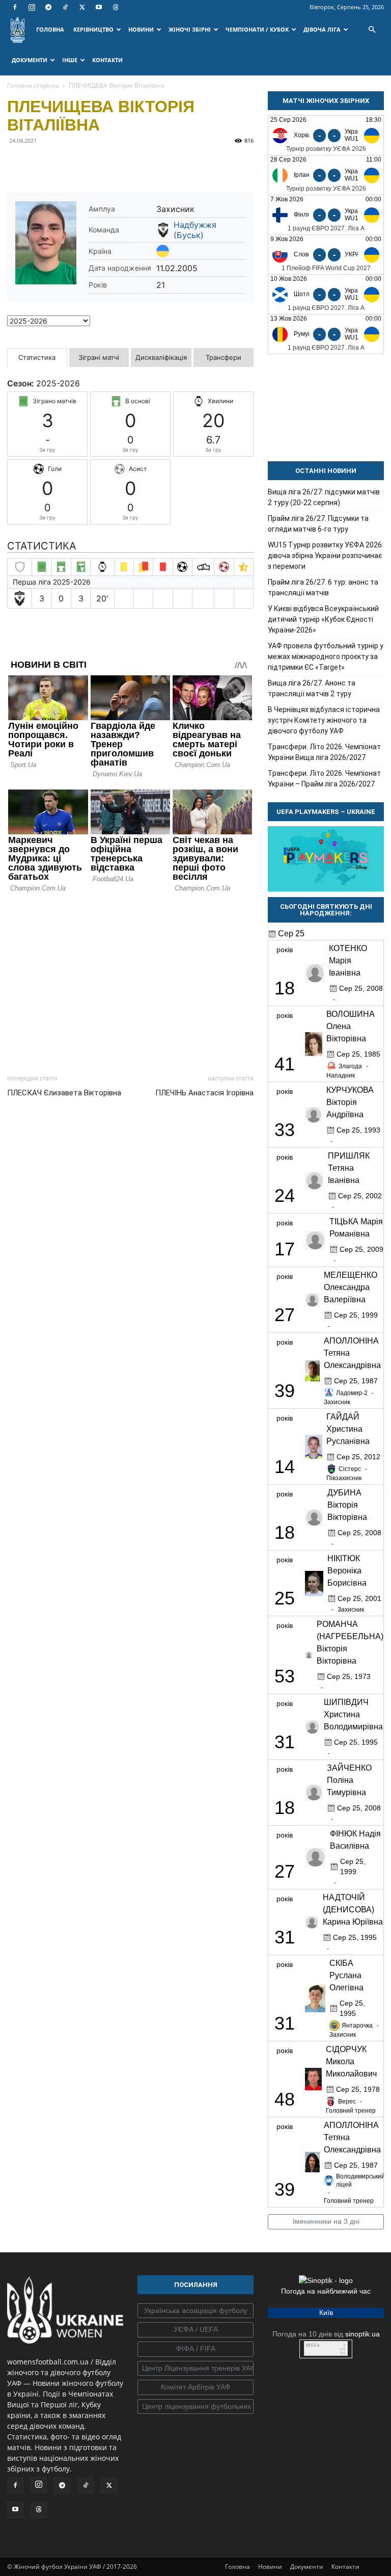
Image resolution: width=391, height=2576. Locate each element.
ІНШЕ (70, 60)
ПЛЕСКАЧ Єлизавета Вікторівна (64, 1093)
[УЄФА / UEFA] (195, 2330)
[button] (372, 30)
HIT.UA (313, 2345)
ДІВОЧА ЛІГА (322, 29)
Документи (307, 2567)
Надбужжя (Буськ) (195, 230)
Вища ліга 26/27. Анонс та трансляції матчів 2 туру (312, 688)
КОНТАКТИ (107, 60)
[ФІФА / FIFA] (195, 2349)
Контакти (345, 2567)
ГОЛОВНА (50, 29)
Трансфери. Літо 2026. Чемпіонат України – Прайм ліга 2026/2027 (324, 779)
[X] (82, 7)
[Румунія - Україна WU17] (326, 334)
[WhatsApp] (111, 164)
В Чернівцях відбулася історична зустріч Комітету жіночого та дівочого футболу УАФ (324, 720)
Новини (270, 2567)
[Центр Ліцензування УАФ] (195, 2369)
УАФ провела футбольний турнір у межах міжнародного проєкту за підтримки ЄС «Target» (326, 656)
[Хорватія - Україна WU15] (326, 135)
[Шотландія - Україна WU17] (326, 294)
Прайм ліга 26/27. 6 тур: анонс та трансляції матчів (323, 587)
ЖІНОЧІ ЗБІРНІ (190, 29)
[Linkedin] (134, 164)
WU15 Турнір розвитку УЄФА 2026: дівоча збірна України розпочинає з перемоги (326, 556)
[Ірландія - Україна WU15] (326, 175)
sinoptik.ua (362, 2334)
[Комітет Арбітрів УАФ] (195, 2387)
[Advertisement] (130, 981)
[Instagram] (32, 7)
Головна (238, 2567)
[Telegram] (48, 7)
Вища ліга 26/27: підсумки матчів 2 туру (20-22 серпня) (324, 497)
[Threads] (116, 7)
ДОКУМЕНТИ (30, 60)
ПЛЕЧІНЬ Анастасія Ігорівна (204, 1093)
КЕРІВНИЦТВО (93, 29)
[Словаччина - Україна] (326, 255)
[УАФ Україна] (195, 2311)
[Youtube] (99, 7)
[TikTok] (65, 7)
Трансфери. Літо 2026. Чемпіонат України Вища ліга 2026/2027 (324, 752)
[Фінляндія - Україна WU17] (326, 215)
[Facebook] (15, 7)
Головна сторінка (33, 85)
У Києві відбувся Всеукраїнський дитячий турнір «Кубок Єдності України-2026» (323, 619)
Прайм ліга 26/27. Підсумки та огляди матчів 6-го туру (318, 524)
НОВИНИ (141, 29)
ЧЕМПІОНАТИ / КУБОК (257, 29)
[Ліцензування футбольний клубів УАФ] (195, 2407)
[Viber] (88, 164)
